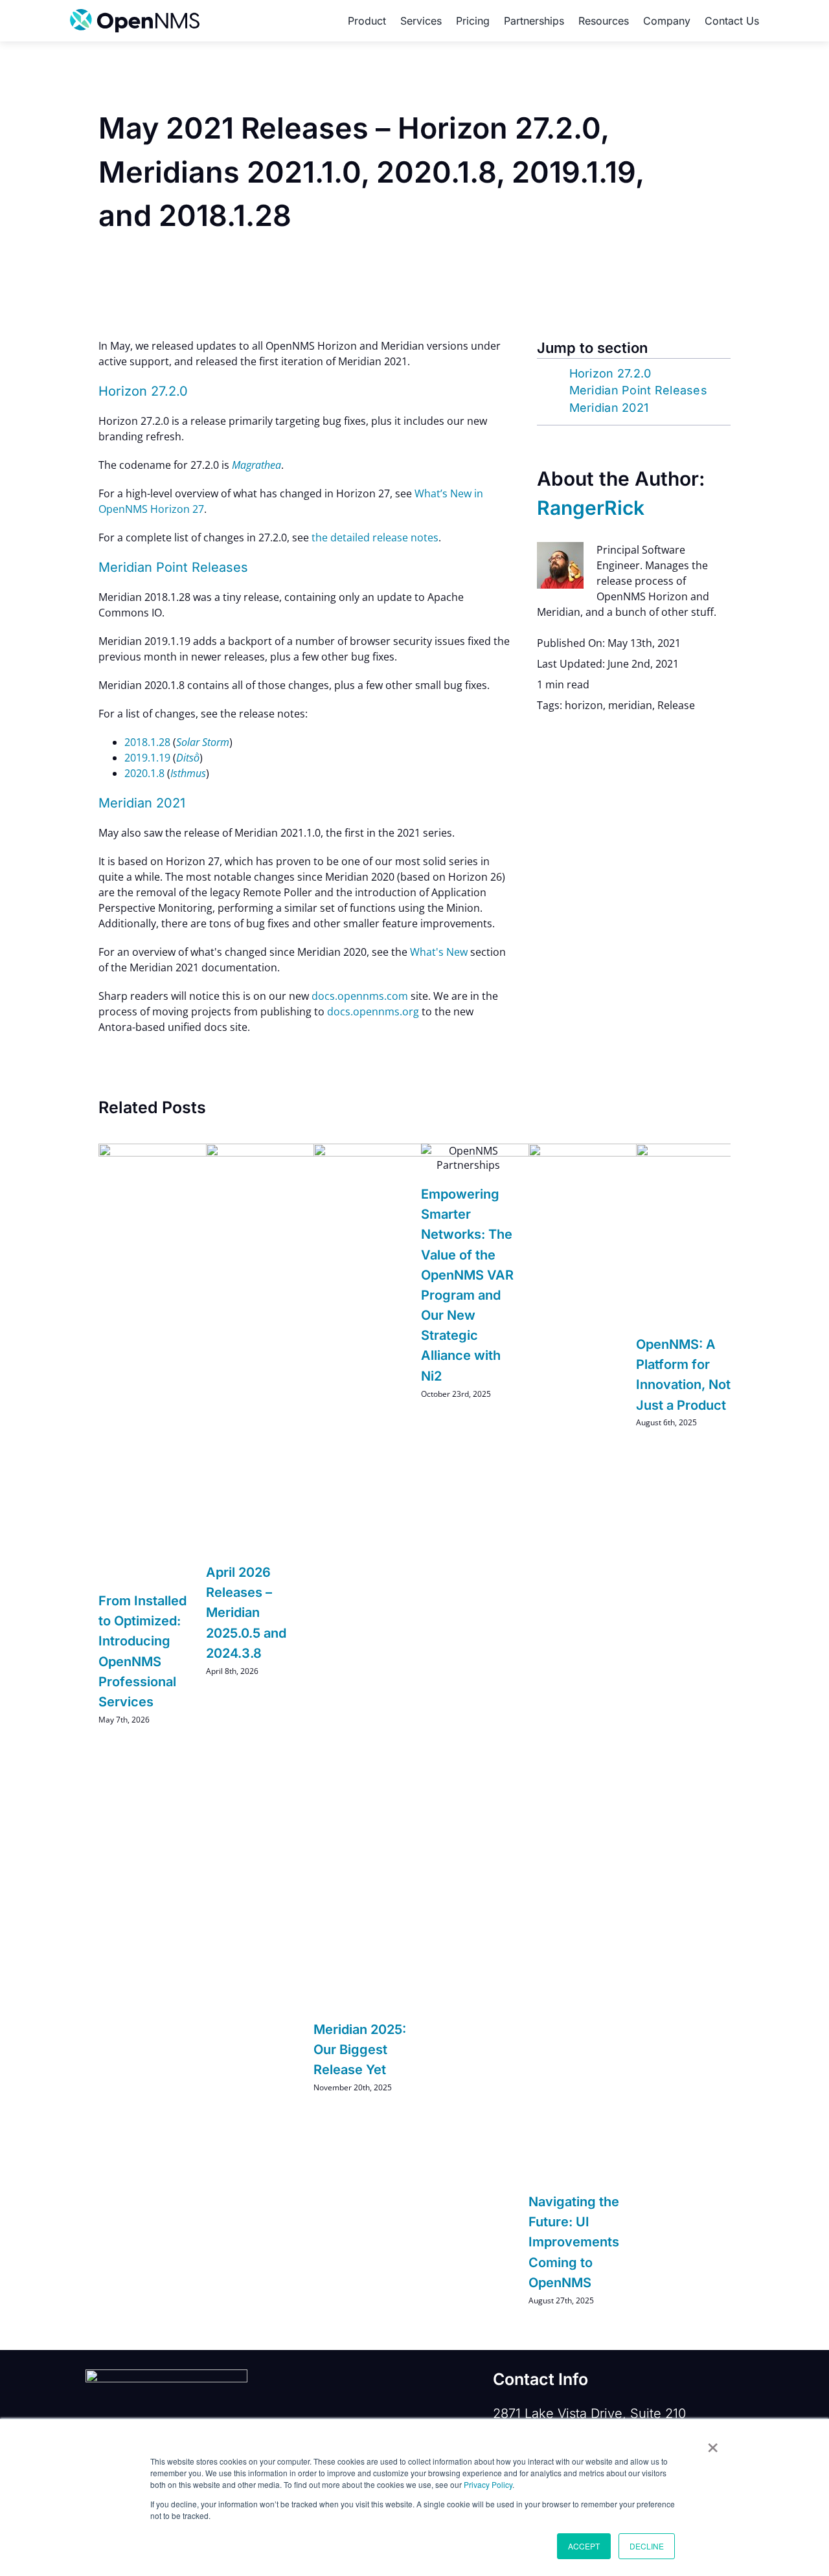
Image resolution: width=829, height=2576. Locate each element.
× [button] (713, 2443)
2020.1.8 (144, 773)
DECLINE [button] (647, 2546)
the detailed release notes (375, 537)
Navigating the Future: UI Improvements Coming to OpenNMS (574, 2242)
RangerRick (591, 508)
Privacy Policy (488, 2484)
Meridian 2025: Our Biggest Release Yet (360, 2050)
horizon (584, 705)
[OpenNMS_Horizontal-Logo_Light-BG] (135, 14)
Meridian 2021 (609, 408)
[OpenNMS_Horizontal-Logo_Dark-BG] (166, 2375)
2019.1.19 (147, 758)
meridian (630, 705)
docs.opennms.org (373, 1011)
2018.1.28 (147, 742)
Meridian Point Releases (638, 390)
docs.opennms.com (360, 996)
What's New (439, 952)
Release (676, 705)
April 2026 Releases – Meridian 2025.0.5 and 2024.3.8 (246, 1613)
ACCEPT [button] (584, 2546)
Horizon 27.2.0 (610, 373)
